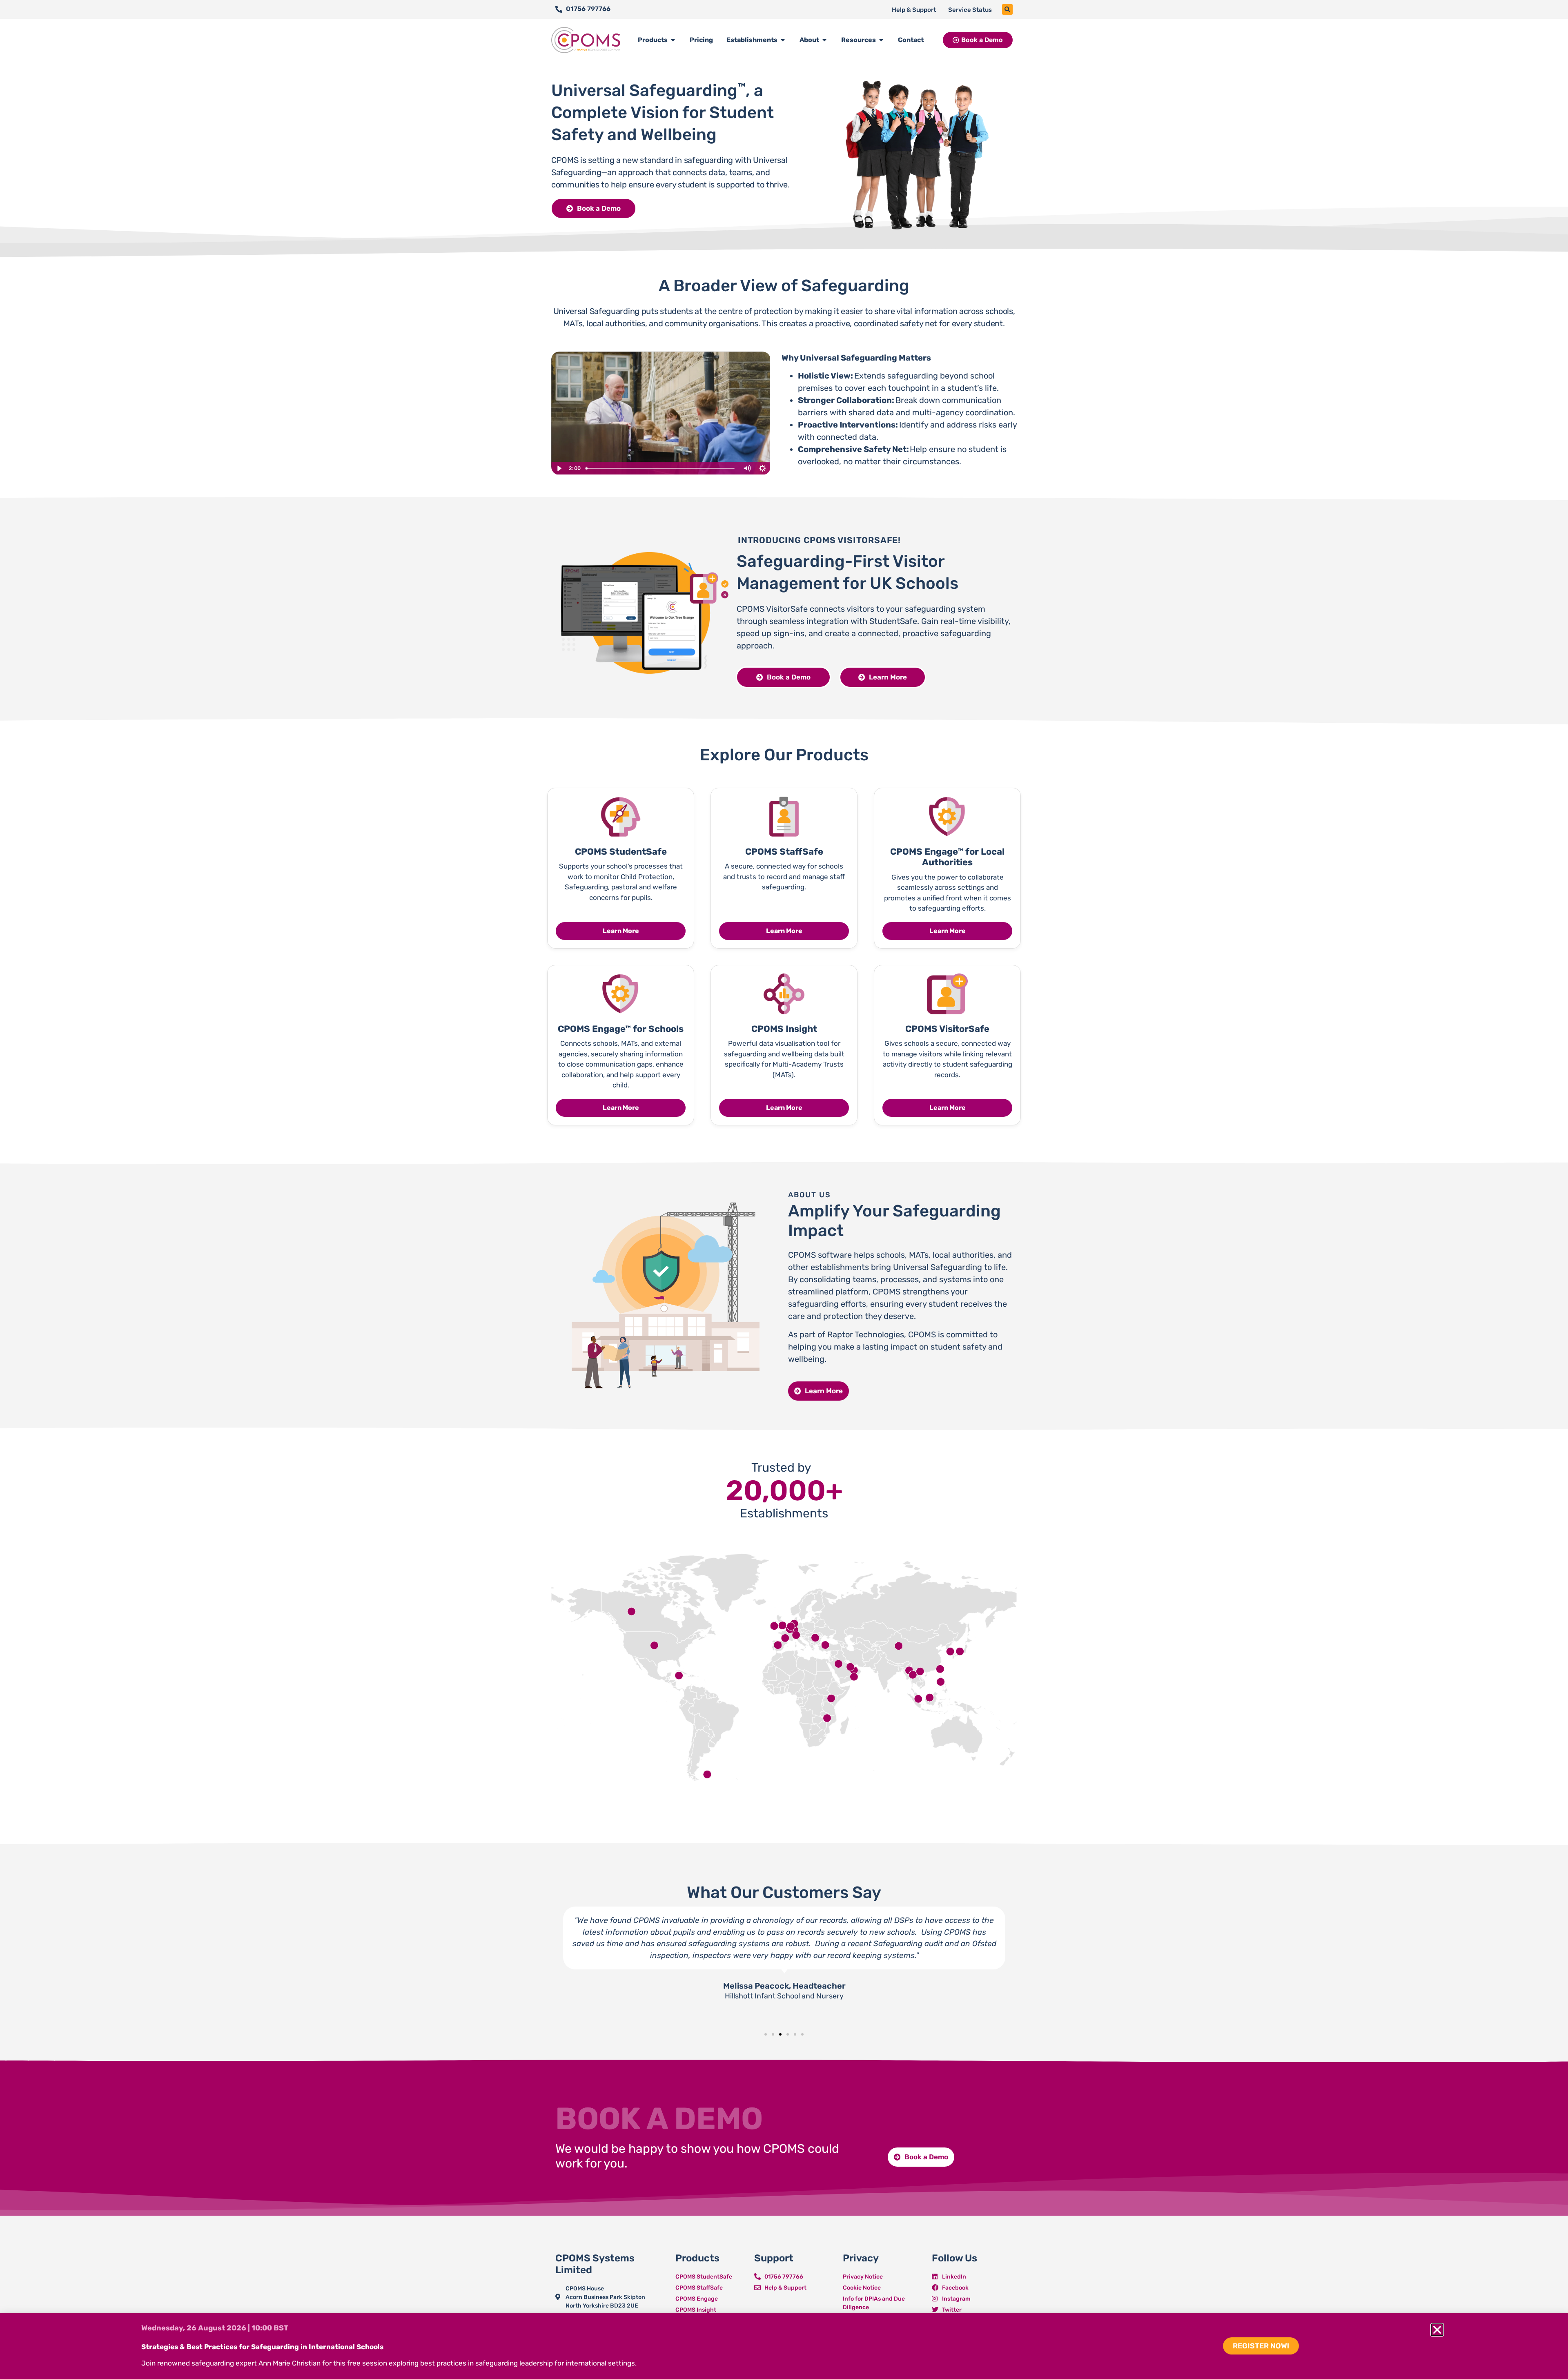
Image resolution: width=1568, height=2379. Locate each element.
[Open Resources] (881, 40)
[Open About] (824, 40)
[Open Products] (673, 40)
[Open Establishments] (783, 40)
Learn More (621, 931)
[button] (1007, 9)
